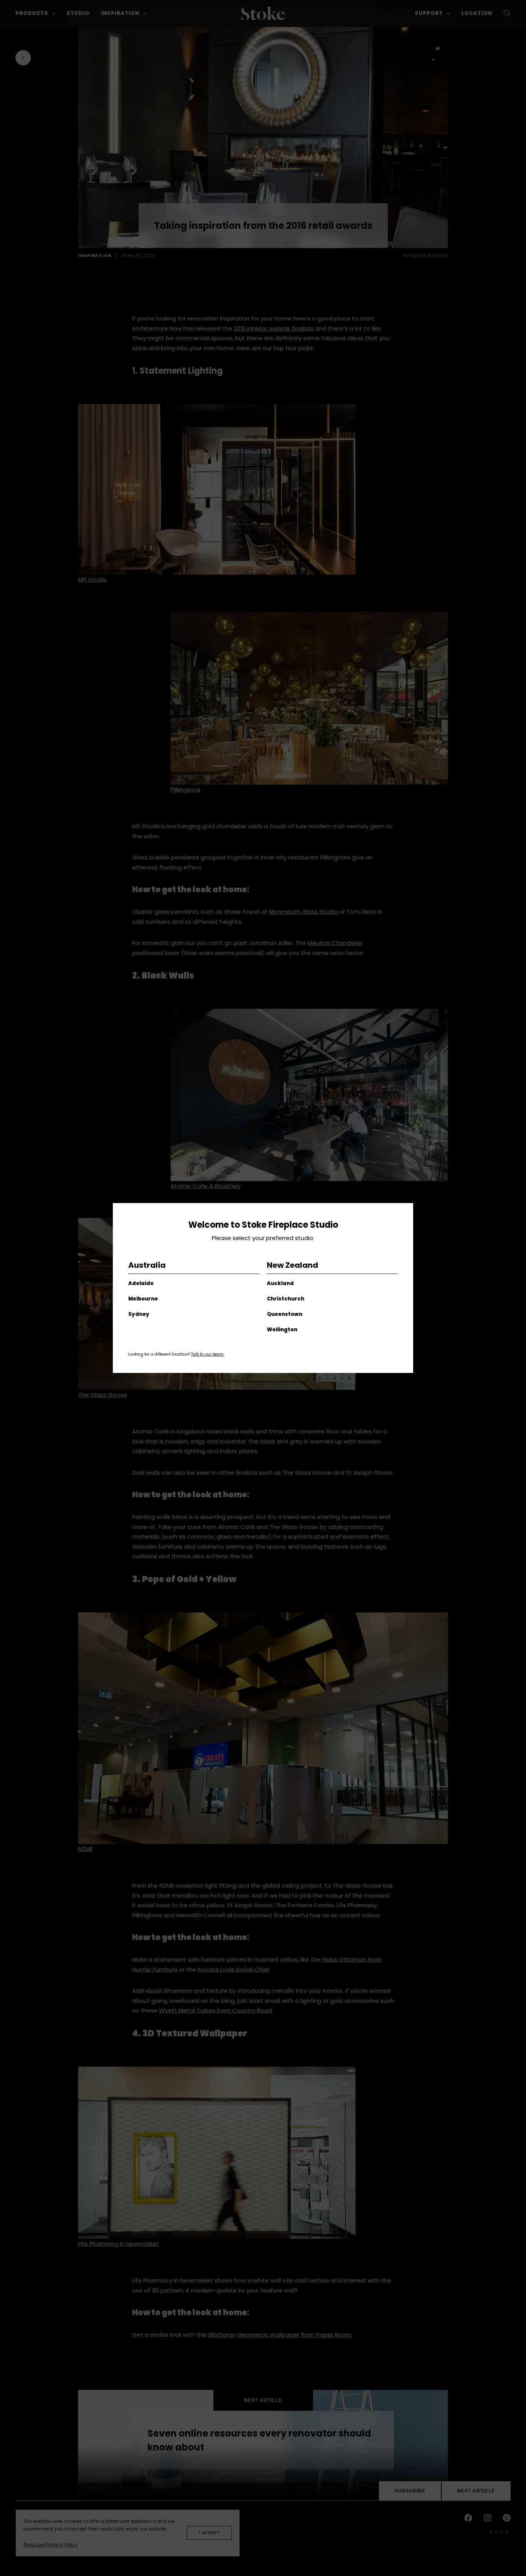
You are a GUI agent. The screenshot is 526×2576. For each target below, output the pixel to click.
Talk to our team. (208, 1354)
